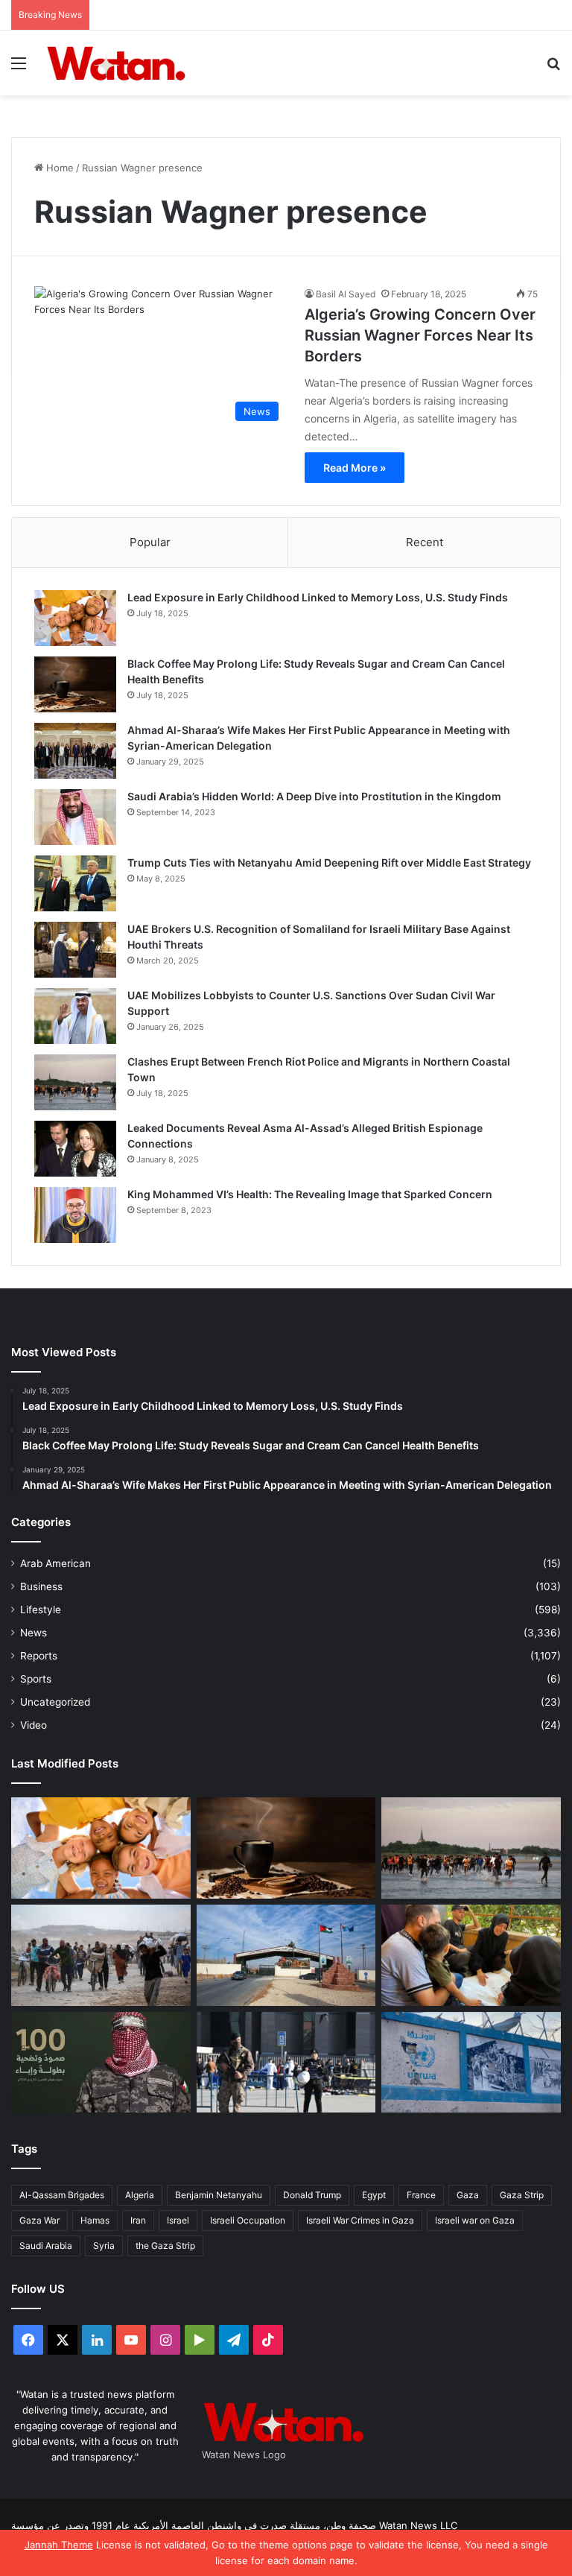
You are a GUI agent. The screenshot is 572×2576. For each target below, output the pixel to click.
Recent (425, 542)
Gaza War (39, 2220)
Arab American (55, 1563)
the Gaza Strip (165, 2246)
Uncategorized (55, 1702)
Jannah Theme (59, 2545)
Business (41, 1586)
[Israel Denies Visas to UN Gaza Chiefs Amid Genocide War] (471, 2062)
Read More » (355, 468)
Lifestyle (41, 1610)
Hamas (95, 2220)
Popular (150, 542)
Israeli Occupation (248, 2220)
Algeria (140, 2195)
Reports (39, 1656)
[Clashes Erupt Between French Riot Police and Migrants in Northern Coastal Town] (75, 1082)
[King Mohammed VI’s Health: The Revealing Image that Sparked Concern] (75, 1215)
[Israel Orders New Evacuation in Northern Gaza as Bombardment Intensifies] (101, 1955)
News (34, 1633)
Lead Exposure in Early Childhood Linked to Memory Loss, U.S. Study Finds (318, 597)
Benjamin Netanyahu (219, 2195)
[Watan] (116, 63)
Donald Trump (312, 2195)
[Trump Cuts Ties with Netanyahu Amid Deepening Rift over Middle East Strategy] (75, 883)
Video (34, 1725)
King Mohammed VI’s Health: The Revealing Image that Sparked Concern (310, 1194)
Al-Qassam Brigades (62, 2195)
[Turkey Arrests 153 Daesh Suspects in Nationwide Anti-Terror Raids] (286, 2062)
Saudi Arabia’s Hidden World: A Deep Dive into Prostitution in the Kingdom (314, 796)
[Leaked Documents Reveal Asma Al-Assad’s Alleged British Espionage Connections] (75, 1149)
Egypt (374, 2195)
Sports (36, 1679)
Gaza (468, 2195)
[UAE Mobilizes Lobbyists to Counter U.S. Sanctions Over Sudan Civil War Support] (75, 1016)
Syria (104, 2246)
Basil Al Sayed (346, 294)
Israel (178, 2220)
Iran (138, 2220)
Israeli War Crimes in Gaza (360, 2220)
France (421, 2195)
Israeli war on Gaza (475, 2220)
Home (58, 168)
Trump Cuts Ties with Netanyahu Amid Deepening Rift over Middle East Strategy (329, 863)
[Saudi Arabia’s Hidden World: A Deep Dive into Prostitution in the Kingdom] (75, 817)
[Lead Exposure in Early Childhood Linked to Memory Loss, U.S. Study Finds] (75, 618)
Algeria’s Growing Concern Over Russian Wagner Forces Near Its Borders (420, 335)
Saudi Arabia (46, 2246)
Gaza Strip (522, 2195)
